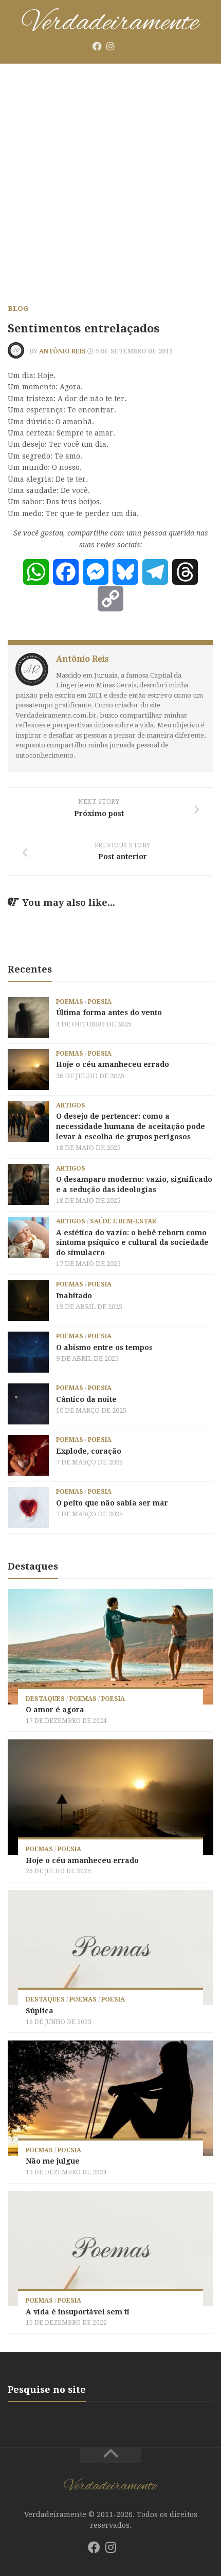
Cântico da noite (86, 1399)
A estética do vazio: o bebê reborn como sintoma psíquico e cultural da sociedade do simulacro (132, 1243)
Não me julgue (53, 2161)
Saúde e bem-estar (123, 1221)
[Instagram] (110, 46)
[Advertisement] (110, 180)
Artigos (71, 1105)
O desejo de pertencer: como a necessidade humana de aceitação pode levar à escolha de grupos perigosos (131, 1126)
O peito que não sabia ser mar (112, 1503)
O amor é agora (55, 1710)
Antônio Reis (62, 351)
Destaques (45, 1699)
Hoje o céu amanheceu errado (113, 1064)
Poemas (70, 1002)
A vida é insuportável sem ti (78, 2312)
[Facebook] (97, 46)
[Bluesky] (124, 47)
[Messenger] (96, 572)
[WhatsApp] (36, 572)
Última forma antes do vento (109, 1013)
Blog (18, 309)
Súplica (40, 2011)
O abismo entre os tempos (104, 1348)
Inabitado (74, 1296)
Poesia (100, 1002)
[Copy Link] (110, 599)
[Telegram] (155, 572)
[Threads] (185, 572)
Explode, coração (89, 1451)
